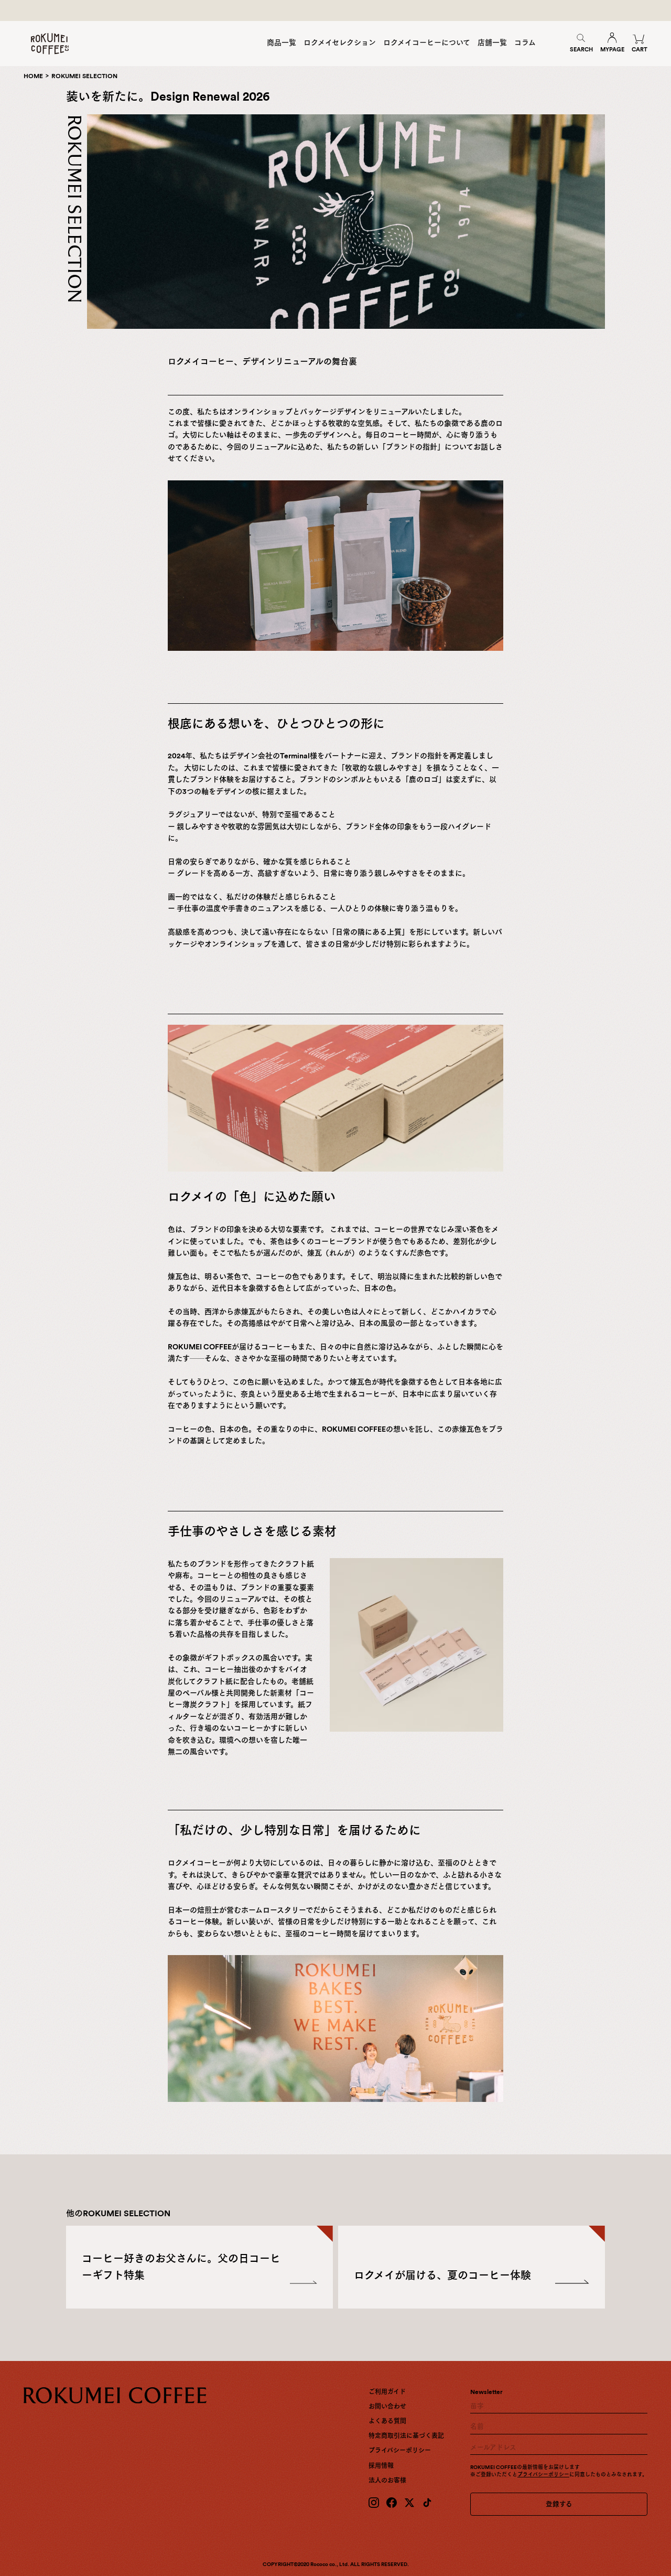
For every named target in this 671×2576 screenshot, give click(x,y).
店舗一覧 (492, 42)
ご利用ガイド (387, 2392)
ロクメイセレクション (340, 42)
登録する (559, 2504)
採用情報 (381, 2466)
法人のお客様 (387, 2481)
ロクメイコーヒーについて (427, 42)
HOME (33, 76)
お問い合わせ (387, 2407)
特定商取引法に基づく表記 (406, 2436)
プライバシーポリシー (400, 2451)
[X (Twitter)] (409, 2503)
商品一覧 (282, 42)
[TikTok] (427, 2503)
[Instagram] (374, 2503)
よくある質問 (387, 2421)
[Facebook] (392, 2503)
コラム (525, 42)
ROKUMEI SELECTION (84, 76)
